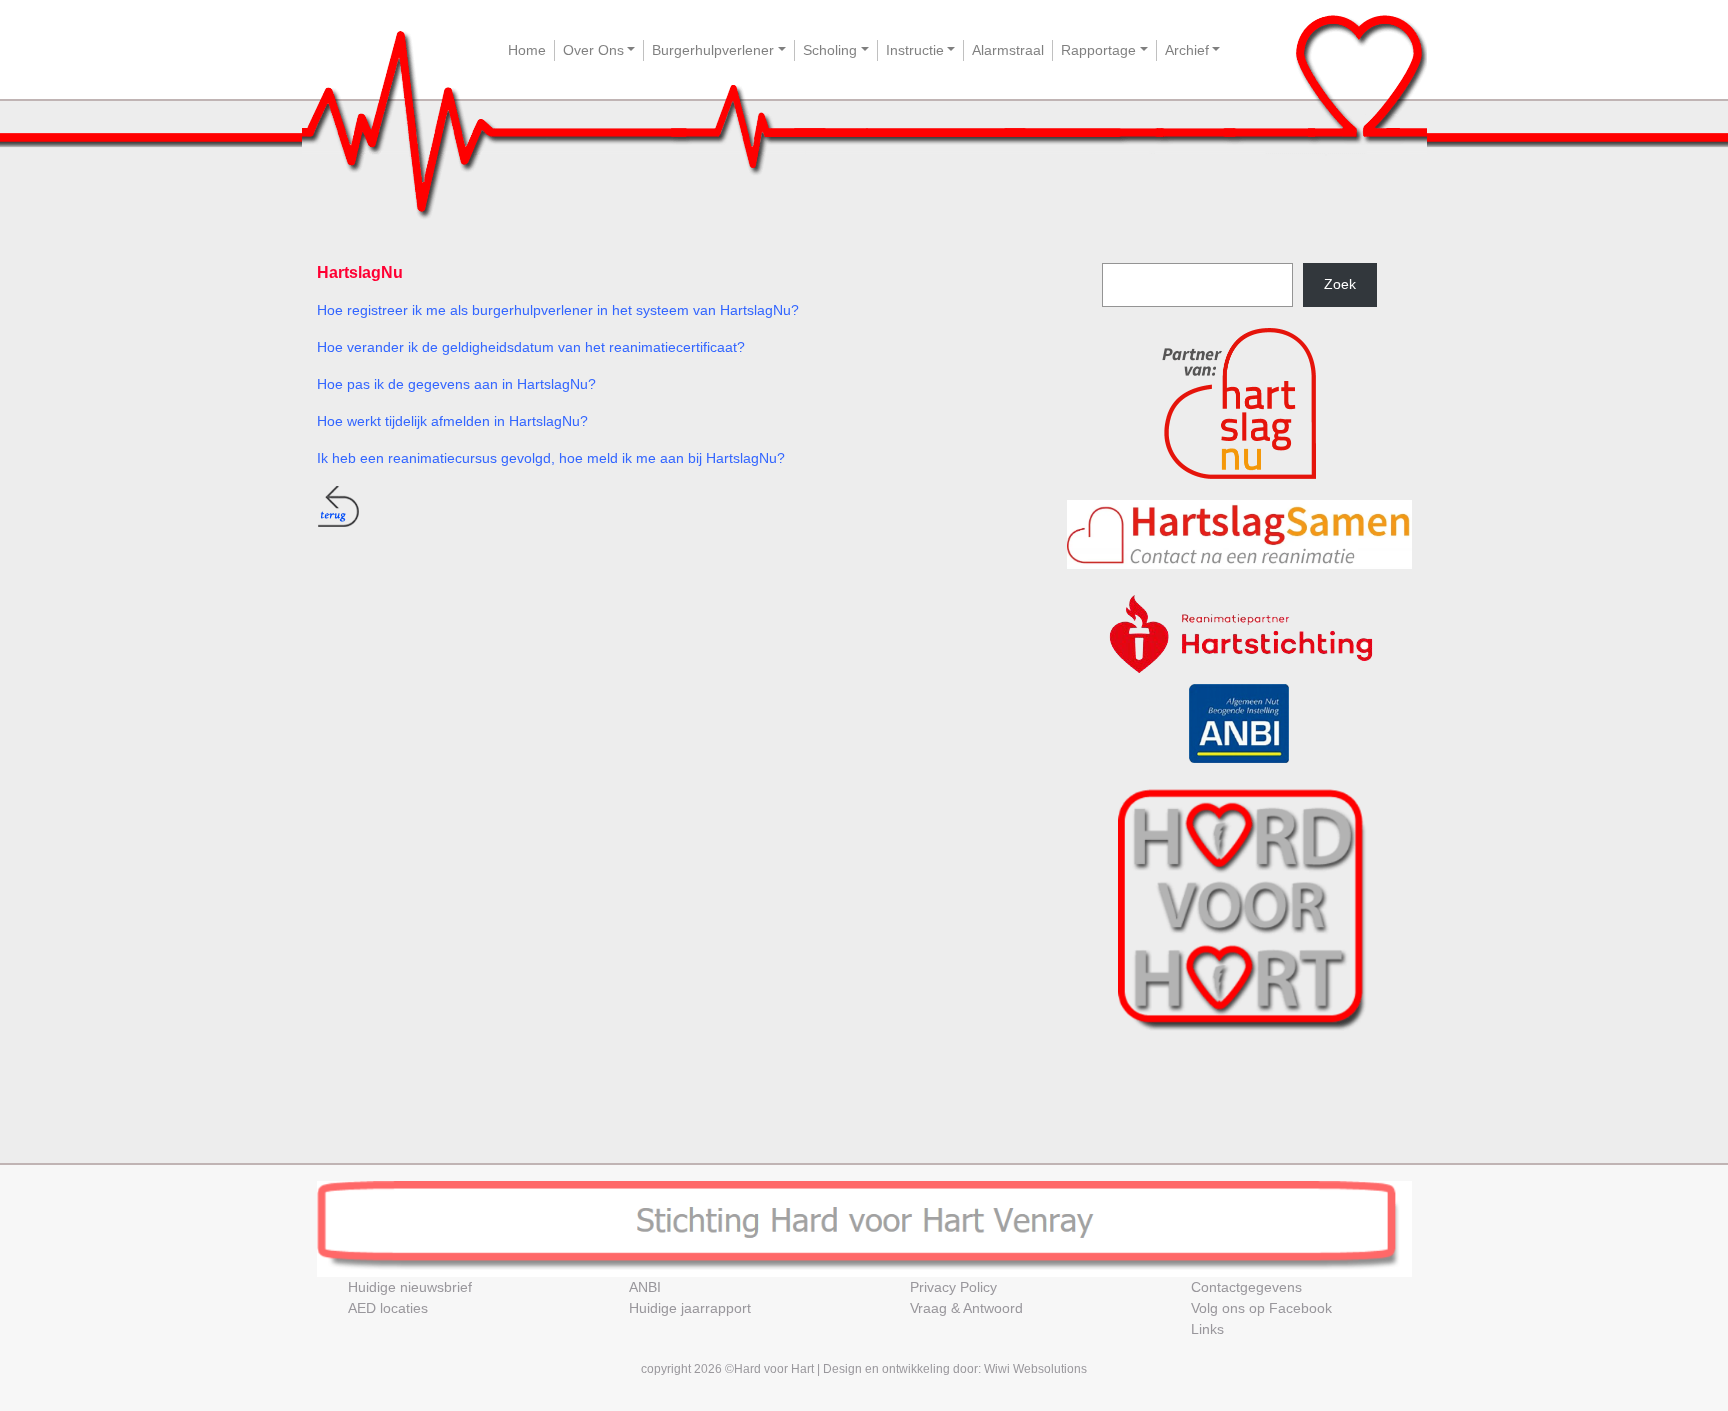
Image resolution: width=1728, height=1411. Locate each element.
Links (1207, 1329)
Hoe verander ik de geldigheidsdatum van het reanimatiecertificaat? (531, 347)
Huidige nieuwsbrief (410, 1287)
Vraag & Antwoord (966, 1308)
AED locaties (388, 1308)
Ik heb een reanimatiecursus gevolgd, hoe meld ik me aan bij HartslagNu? (551, 458)
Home (527, 50)
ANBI (645, 1287)
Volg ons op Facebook (1261, 1308)
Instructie (915, 50)
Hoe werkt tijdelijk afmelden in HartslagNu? (452, 421)
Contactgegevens (1246, 1287)
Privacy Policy (953, 1287)
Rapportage (1098, 50)
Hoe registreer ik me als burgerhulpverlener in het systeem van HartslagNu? (558, 310)
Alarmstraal (1008, 50)
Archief (1187, 50)
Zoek (1340, 284)
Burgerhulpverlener (713, 50)
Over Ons (593, 50)
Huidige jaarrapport (690, 1308)
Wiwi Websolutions (1035, 1369)
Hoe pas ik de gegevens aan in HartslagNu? (456, 384)
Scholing (830, 50)
